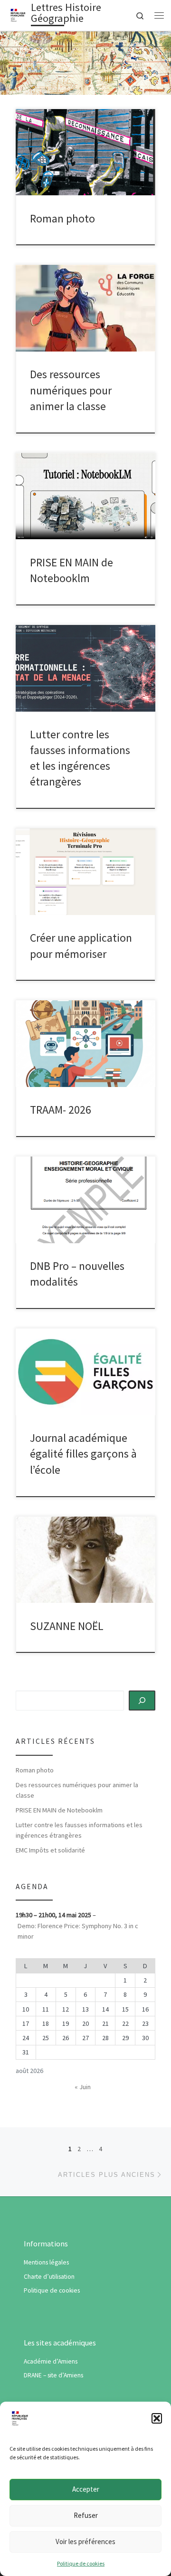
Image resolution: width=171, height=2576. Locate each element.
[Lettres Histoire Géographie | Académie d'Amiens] (18, 14)
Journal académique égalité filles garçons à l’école (83, 1454)
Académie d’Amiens (51, 2361)
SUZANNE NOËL (67, 1626)
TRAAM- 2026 (61, 1110)
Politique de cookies (81, 2563)
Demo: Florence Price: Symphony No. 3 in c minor (78, 1931)
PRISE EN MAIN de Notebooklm (59, 1810)
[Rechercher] (142, 1701)
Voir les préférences (85, 2541)
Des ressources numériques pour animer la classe (71, 390)
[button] (157, 2418)
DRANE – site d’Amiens (53, 2375)
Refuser (86, 2515)
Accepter (86, 2489)
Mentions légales (46, 2262)
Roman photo (62, 218)
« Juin (83, 2087)
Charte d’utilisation (49, 2277)
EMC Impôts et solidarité (50, 1850)
